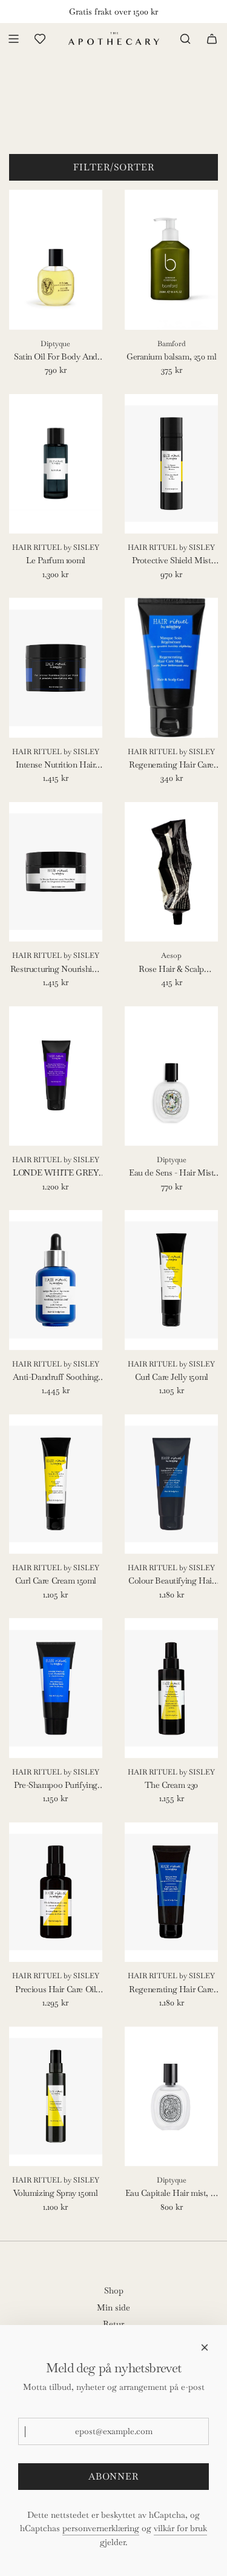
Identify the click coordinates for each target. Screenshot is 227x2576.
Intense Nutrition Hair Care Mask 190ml (55, 765)
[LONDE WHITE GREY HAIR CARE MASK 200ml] (56, 1076)
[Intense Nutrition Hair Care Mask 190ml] (56, 668)
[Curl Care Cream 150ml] (56, 1484)
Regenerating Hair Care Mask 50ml (171, 765)
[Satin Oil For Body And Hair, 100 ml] (56, 260)
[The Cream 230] (171, 1688)
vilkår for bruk (180, 2528)
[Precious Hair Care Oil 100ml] (56, 1892)
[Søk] (185, 39)
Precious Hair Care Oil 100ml (55, 1990)
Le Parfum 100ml (56, 560)
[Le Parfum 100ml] (56, 464)
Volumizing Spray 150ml (55, 2193)
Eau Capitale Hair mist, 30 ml (172, 2193)
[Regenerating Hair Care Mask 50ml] (171, 668)
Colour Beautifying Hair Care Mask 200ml (171, 1581)
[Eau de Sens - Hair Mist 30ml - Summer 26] (171, 1076)
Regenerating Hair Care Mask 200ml (171, 1990)
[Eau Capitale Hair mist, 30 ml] (171, 2096)
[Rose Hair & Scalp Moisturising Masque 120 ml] (171, 872)
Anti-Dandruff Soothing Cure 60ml (55, 1377)
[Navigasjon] (13, 39)
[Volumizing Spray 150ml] (56, 2096)
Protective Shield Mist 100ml (172, 561)
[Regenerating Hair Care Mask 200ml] (171, 1892)
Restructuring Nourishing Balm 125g (56, 969)
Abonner (113, 2476)
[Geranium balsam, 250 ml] (171, 260)
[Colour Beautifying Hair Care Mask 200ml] (171, 1484)
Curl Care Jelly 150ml (172, 1377)
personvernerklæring (101, 2528)
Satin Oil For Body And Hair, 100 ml (56, 357)
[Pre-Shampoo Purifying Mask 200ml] (56, 1688)
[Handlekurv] (212, 39)
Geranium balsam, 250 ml (171, 356)
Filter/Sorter (114, 167)
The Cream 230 (171, 1785)
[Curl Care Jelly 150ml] (171, 1280)
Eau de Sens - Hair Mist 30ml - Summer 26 (171, 1173)
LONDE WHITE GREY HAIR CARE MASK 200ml (55, 1173)
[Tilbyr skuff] (40, 39)
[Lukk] (205, 2347)
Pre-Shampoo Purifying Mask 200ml (56, 1785)
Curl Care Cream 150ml (56, 1581)
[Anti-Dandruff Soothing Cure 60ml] (56, 1280)
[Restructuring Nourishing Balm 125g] (56, 872)
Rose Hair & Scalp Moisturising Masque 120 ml (171, 969)
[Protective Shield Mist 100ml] (171, 464)
